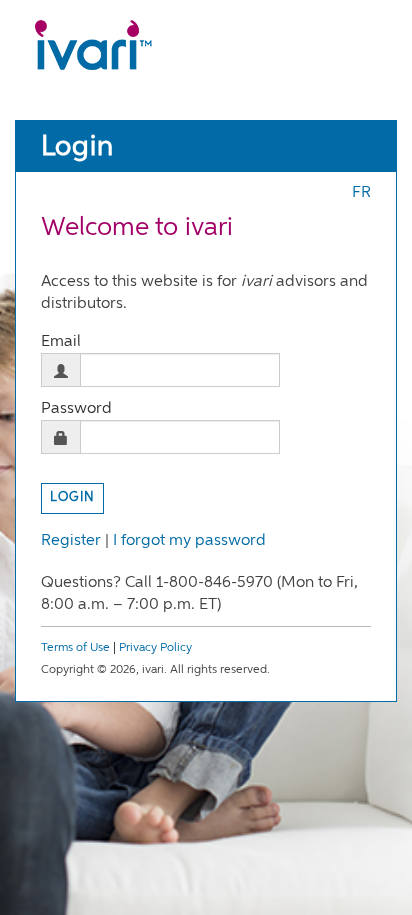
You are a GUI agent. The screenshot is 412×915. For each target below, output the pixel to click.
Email (61, 342)
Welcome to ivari (137, 228)
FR (361, 193)
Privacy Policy (155, 648)
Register (71, 541)
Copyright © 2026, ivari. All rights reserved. (155, 670)
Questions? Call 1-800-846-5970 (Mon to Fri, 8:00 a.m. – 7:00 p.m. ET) (199, 594)
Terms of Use (75, 648)
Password (76, 409)
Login (77, 147)
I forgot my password (189, 541)
